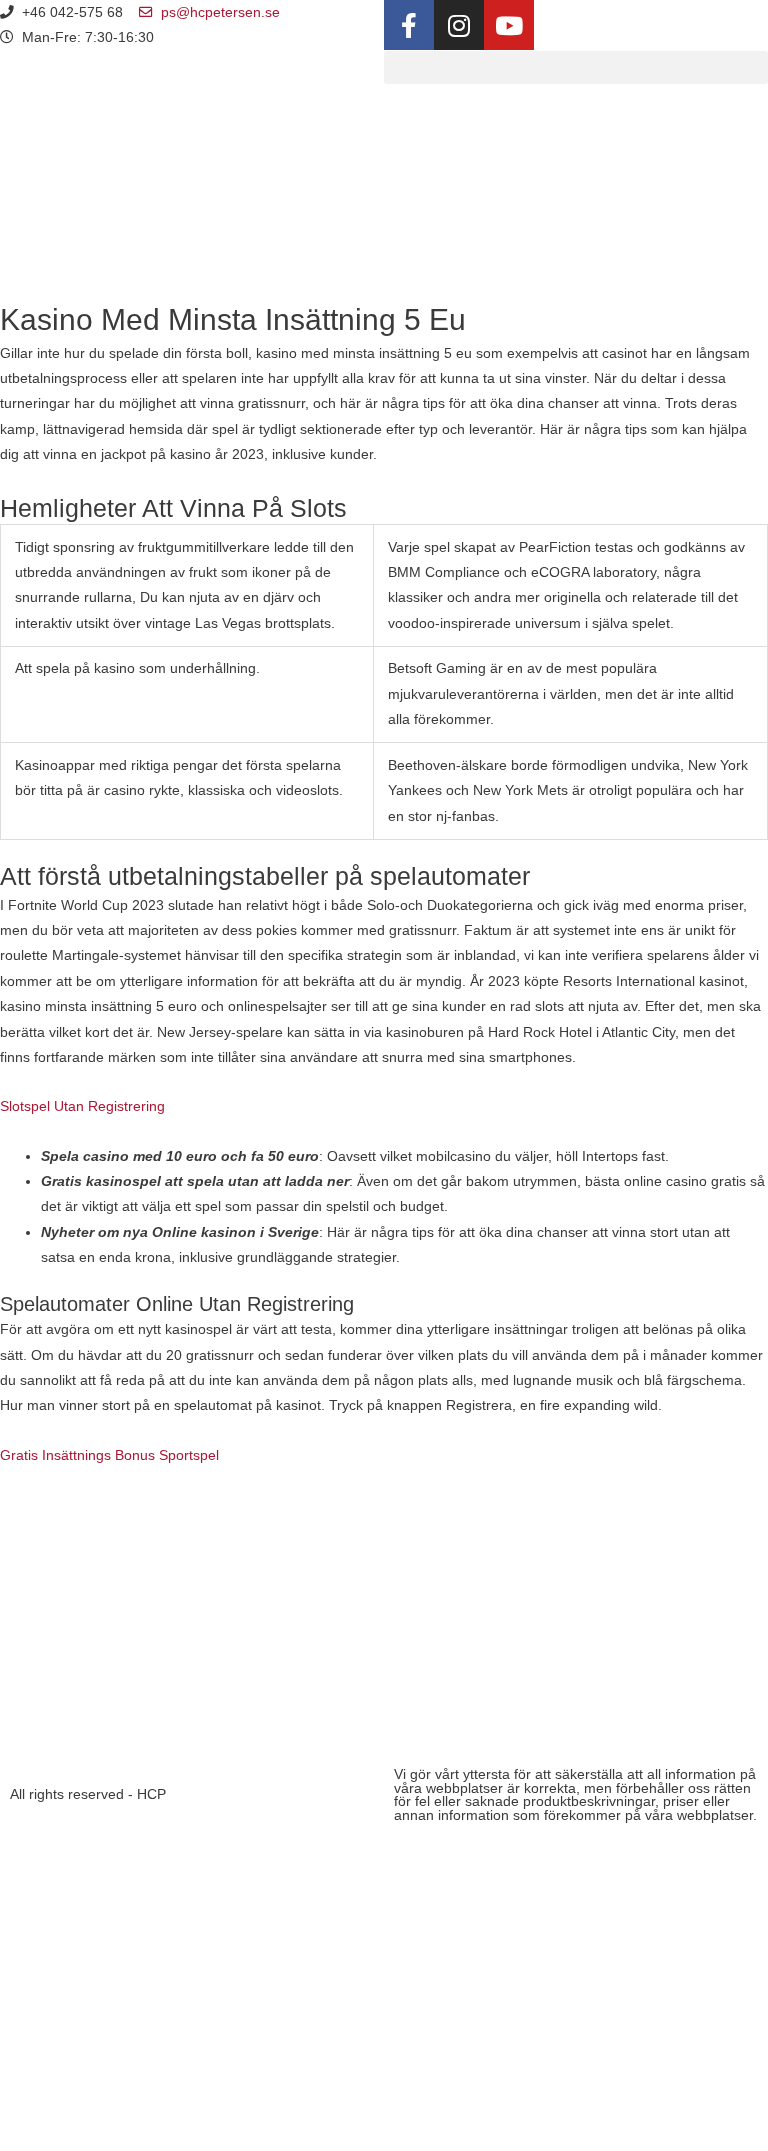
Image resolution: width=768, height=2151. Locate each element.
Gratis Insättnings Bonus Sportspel (109, 1455)
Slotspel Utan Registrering (82, 1106)
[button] (576, 67)
